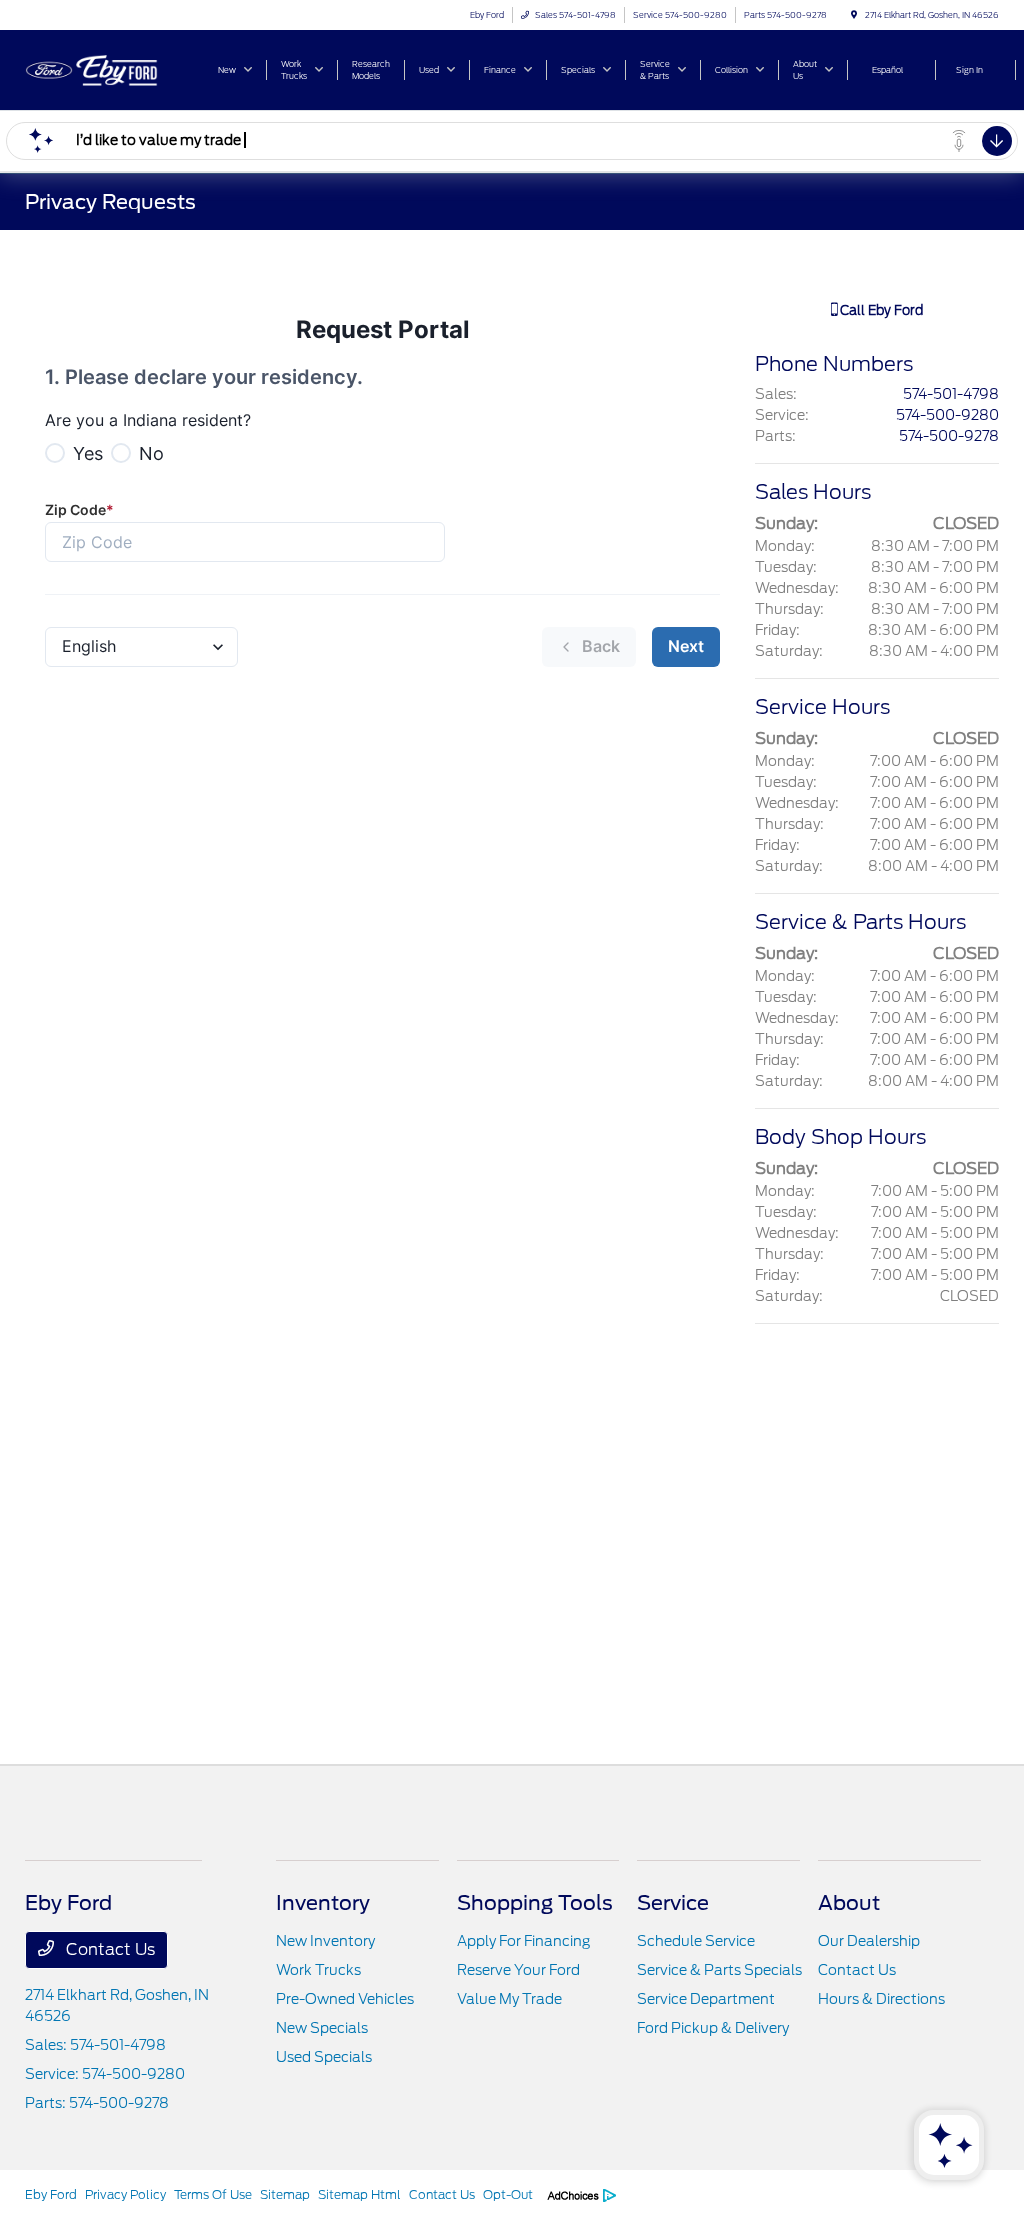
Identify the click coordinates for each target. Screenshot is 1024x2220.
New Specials (322, 2028)
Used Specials (324, 2057)
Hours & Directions (881, 1999)
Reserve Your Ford (518, 1970)
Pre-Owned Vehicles (345, 1999)
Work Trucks (318, 1970)
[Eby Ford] (115, 68)
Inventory (323, 1903)
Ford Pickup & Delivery (713, 2028)
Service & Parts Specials (719, 1970)
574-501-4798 (951, 394)
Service (673, 1903)
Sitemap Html (359, 2194)
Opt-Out (508, 2194)
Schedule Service (696, 1941)
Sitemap (285, 2194)
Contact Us (108, 1949)
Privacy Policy (125, 2194)
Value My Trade (509, 1999)
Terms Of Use (213, 2194)
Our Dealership (869, 1941)
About (849, 1903)
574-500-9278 (949, 436)
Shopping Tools (535, 1903)
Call (880, 310)
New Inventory (325, 1941)
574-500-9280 (947, 415)
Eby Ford (51, 2194)
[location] (854, 15)
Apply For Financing (523, 1941)
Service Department (706, 1999)
